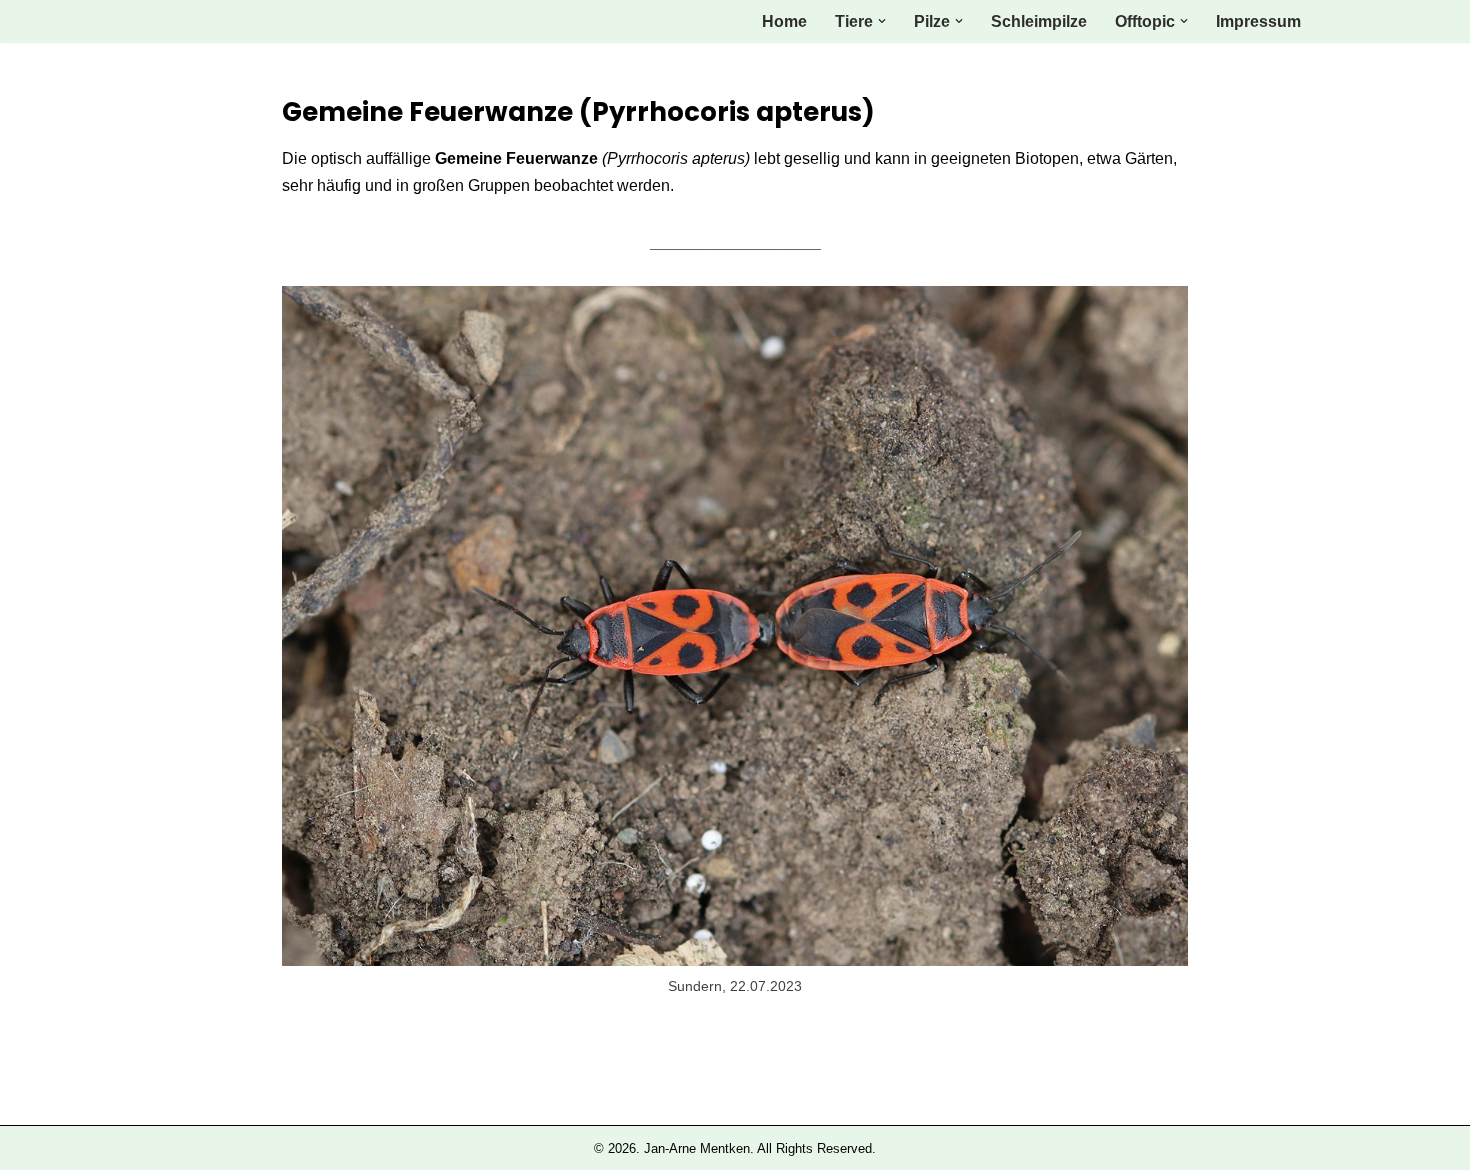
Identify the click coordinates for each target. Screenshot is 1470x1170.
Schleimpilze (1039, 21)
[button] (882, 21)
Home (784, 21)
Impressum (1258, 21)
